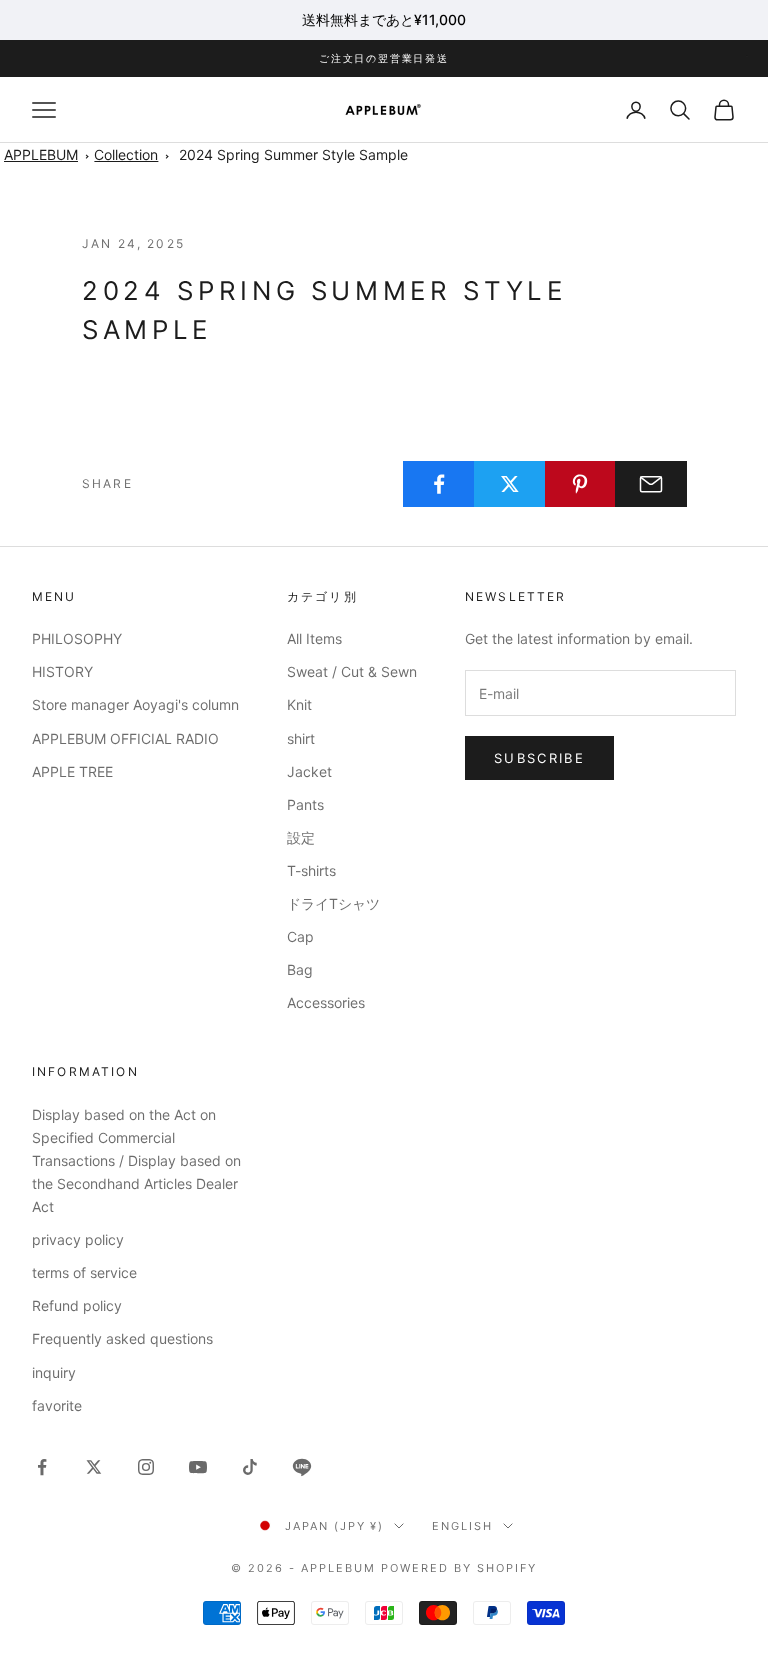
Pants (305, 804)
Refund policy (77, 1305)
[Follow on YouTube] (198, 1467)
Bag (300, 969)
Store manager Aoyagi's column (135, 704)
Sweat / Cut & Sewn (352, 671)
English (462, 1526)
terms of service (84, 1272)
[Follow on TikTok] (250, 1467)
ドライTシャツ (333, 903)
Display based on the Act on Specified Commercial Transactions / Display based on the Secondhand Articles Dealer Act (136, 1160)
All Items (314, 638)
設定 (301, 837)
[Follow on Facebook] (42, 1467)
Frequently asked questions (122, 1338)
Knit (299, 704)
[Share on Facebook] (439, 484)
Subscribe (539, 758)
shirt (301, 738)
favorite (57, 1405)
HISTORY (62, 671)
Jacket (309, 771)
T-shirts (311, 870)
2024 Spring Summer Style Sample (293, 154)
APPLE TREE (72, 771)
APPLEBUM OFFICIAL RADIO (125, 738)
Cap (300, 936)
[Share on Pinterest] (581, 484)
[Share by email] (651, 484)
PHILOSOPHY (77, 638)
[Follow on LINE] (302, 1467)
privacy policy (78, 1239)
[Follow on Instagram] (146, 1467)
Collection (126, 154)
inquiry (54, 1372)
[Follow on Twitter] (94, 1467)
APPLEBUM (41, 154)
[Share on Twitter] (510, 484)
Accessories (326, 1002)
